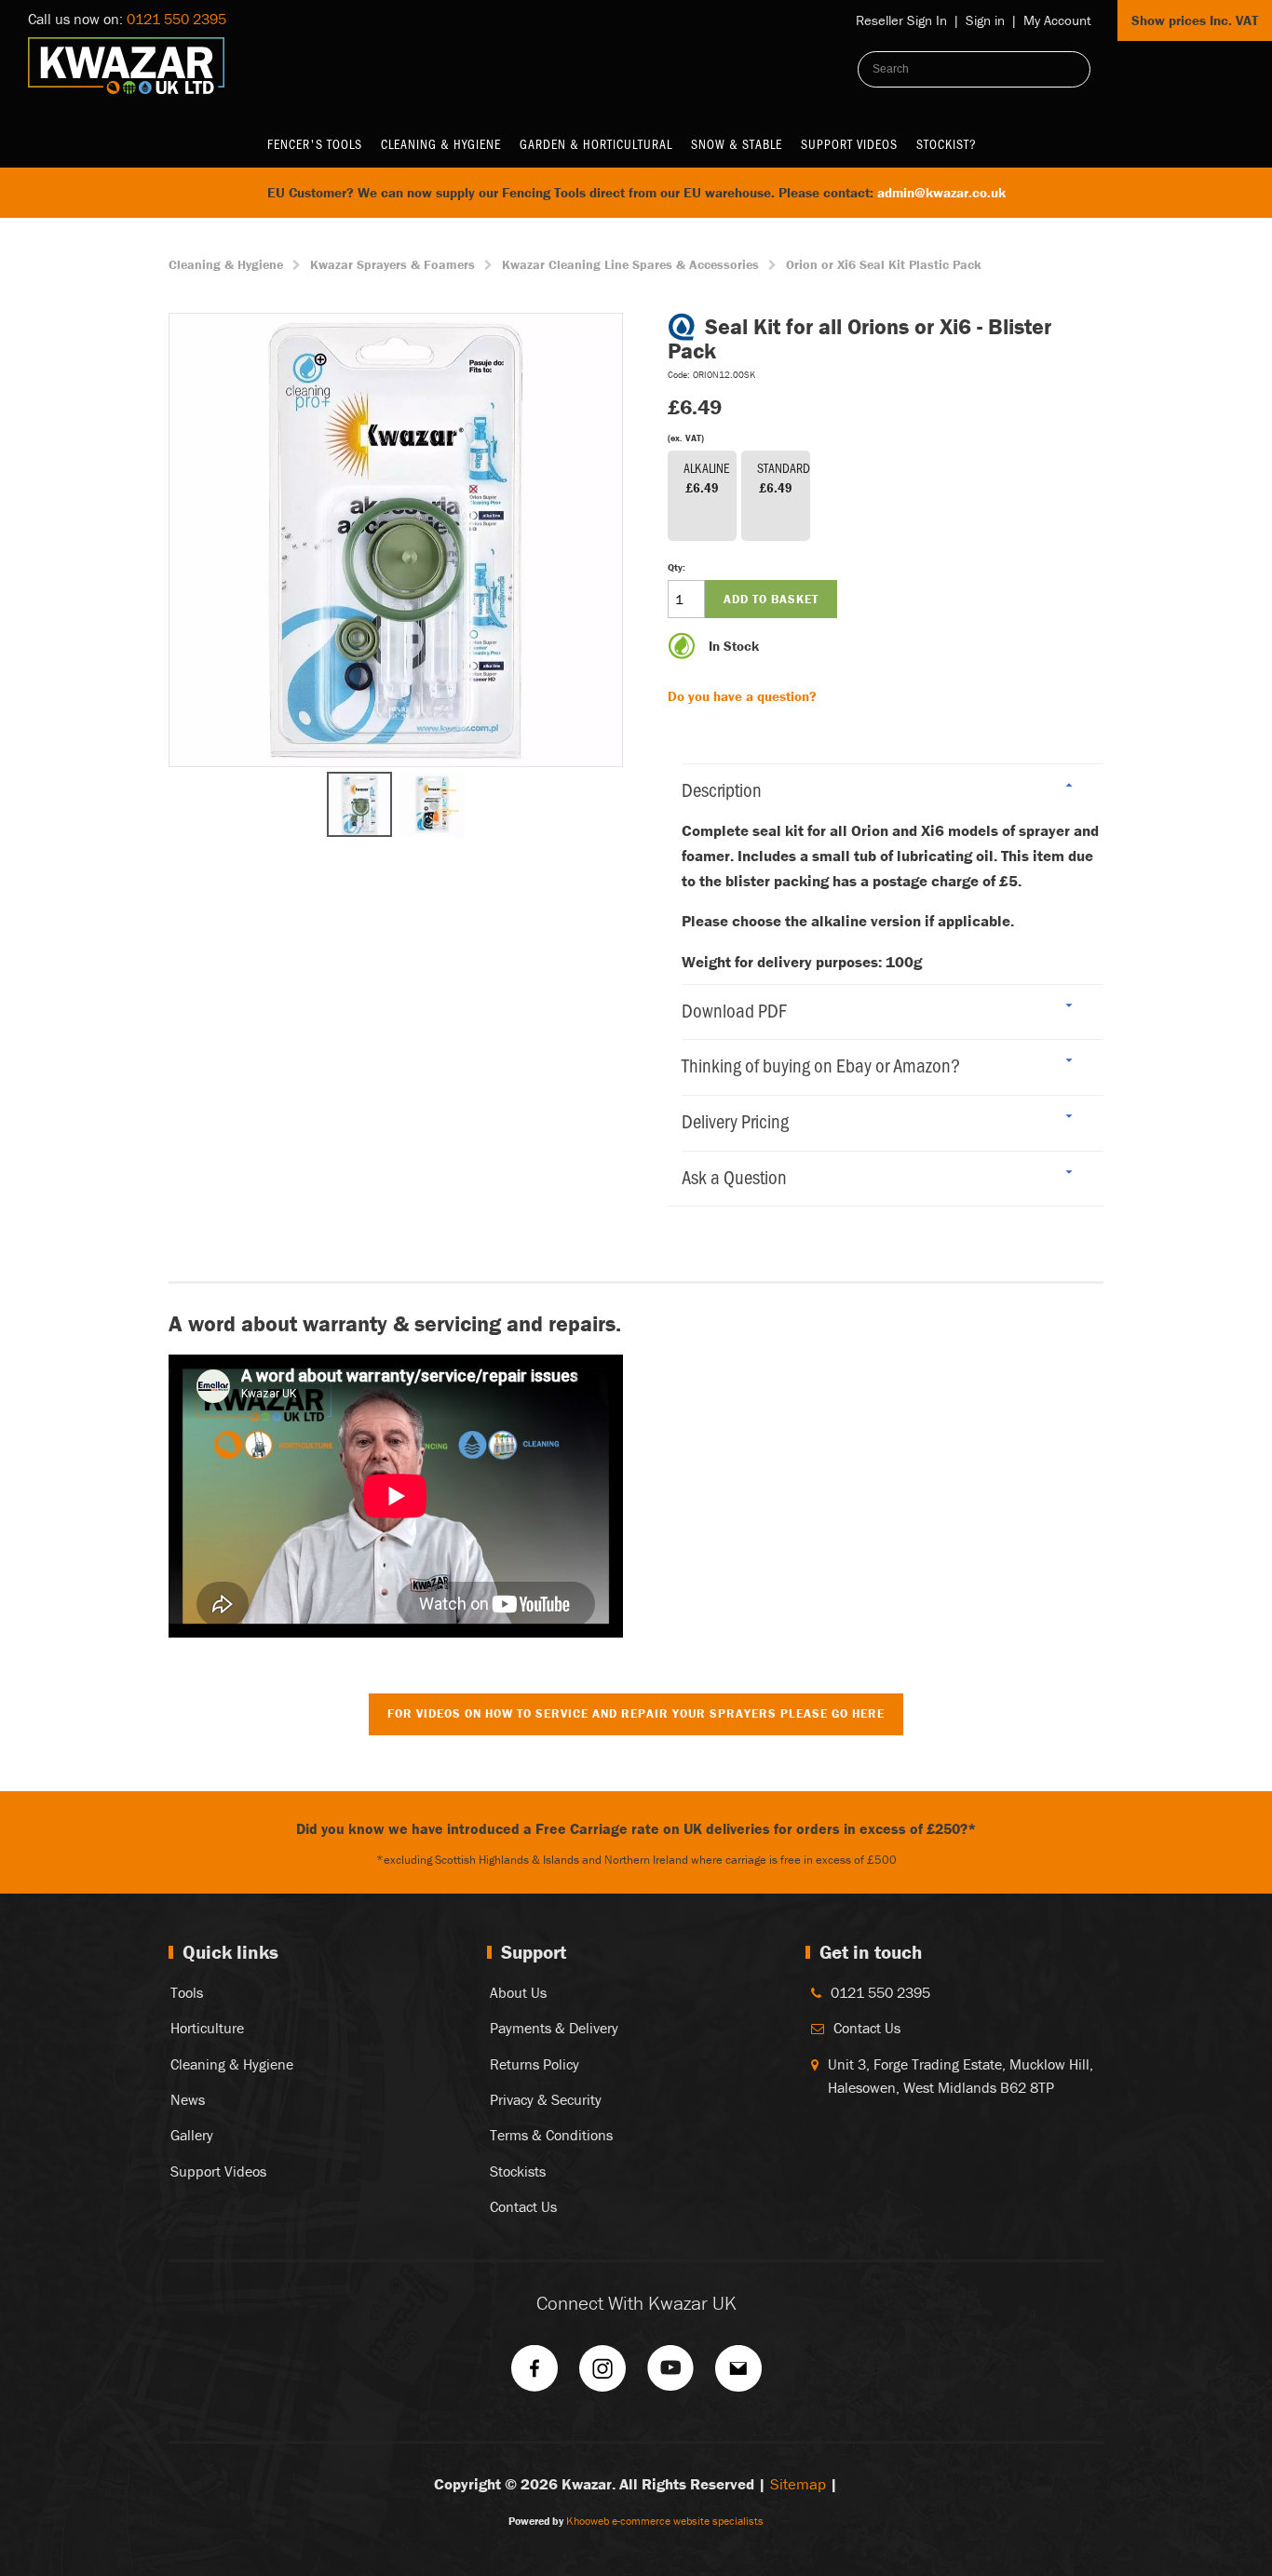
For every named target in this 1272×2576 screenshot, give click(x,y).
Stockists (518, 2171)
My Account (1057, 20)
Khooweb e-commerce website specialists (665, 2521)
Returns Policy (535, 2064)
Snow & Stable (737, 144)
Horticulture (207, 2028)
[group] (396, 540)
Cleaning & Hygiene (441, 144)
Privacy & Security (546, 2099)
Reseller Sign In (901, 20)
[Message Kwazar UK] (738, 2374)
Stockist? (947, 144)
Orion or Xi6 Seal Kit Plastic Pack (884, 264)
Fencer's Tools (315, 144)
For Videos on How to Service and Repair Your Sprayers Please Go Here (636, 1713)
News (188, 2099)
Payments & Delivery (554, 2028)
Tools (187, 1992)
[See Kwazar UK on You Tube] (670, 2374)
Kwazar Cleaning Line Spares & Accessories (630, 264)
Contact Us (523, 2206)
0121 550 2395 (176, 19)
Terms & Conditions (551, 2135)
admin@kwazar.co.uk (941, 192)
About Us (518, 1992)
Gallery (192, 2135)
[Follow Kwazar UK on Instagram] (602, 2374)
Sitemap (798, 2484)
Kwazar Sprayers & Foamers (392, 264)
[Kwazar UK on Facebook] (535, 2374)
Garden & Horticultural (596, 144)
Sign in (985, 20)
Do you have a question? (742, 696)
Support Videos (849, 144)
